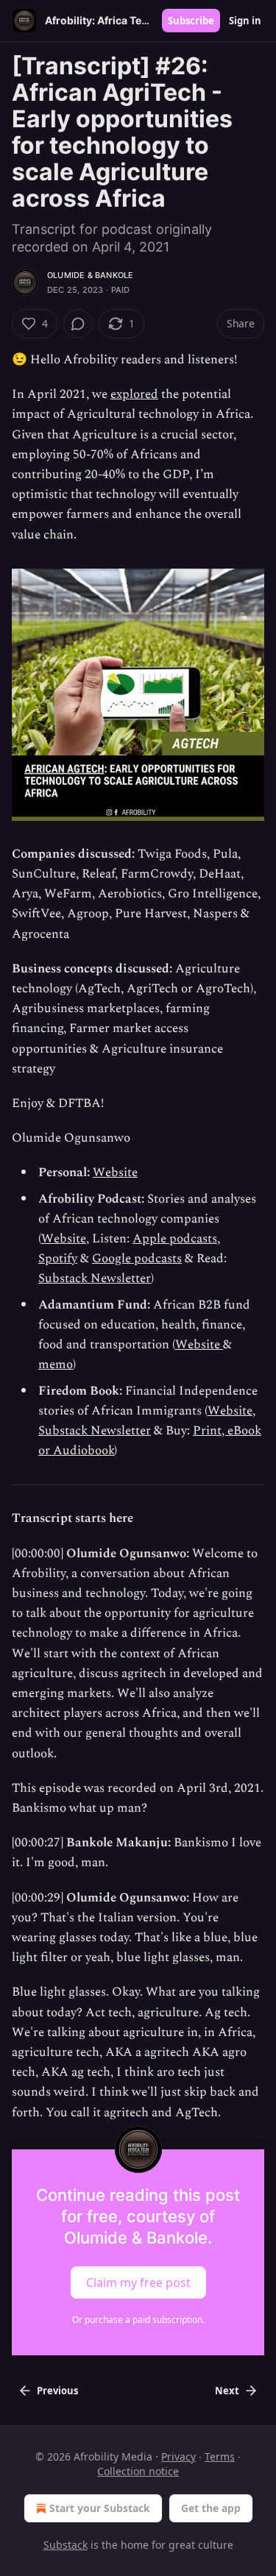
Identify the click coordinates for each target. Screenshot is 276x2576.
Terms (220, 2456)
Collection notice (138, 2471)
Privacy (178, 2456)
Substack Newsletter (95, 1278)
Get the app (211, 2508)
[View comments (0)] (78, 324)
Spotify (58, 1259)
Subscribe (191, 21)
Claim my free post (138, 2282)
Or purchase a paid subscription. (138, 2320)
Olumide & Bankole (90, 275)
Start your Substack (100, 2508)
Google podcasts (137, 1259)
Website (115, 1173)
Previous (57, 2391)
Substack (66, 2545)
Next (227, 2391)
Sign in (245, 21)
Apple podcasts (175, 1239)
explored (134, 394)
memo (56, 1365)
